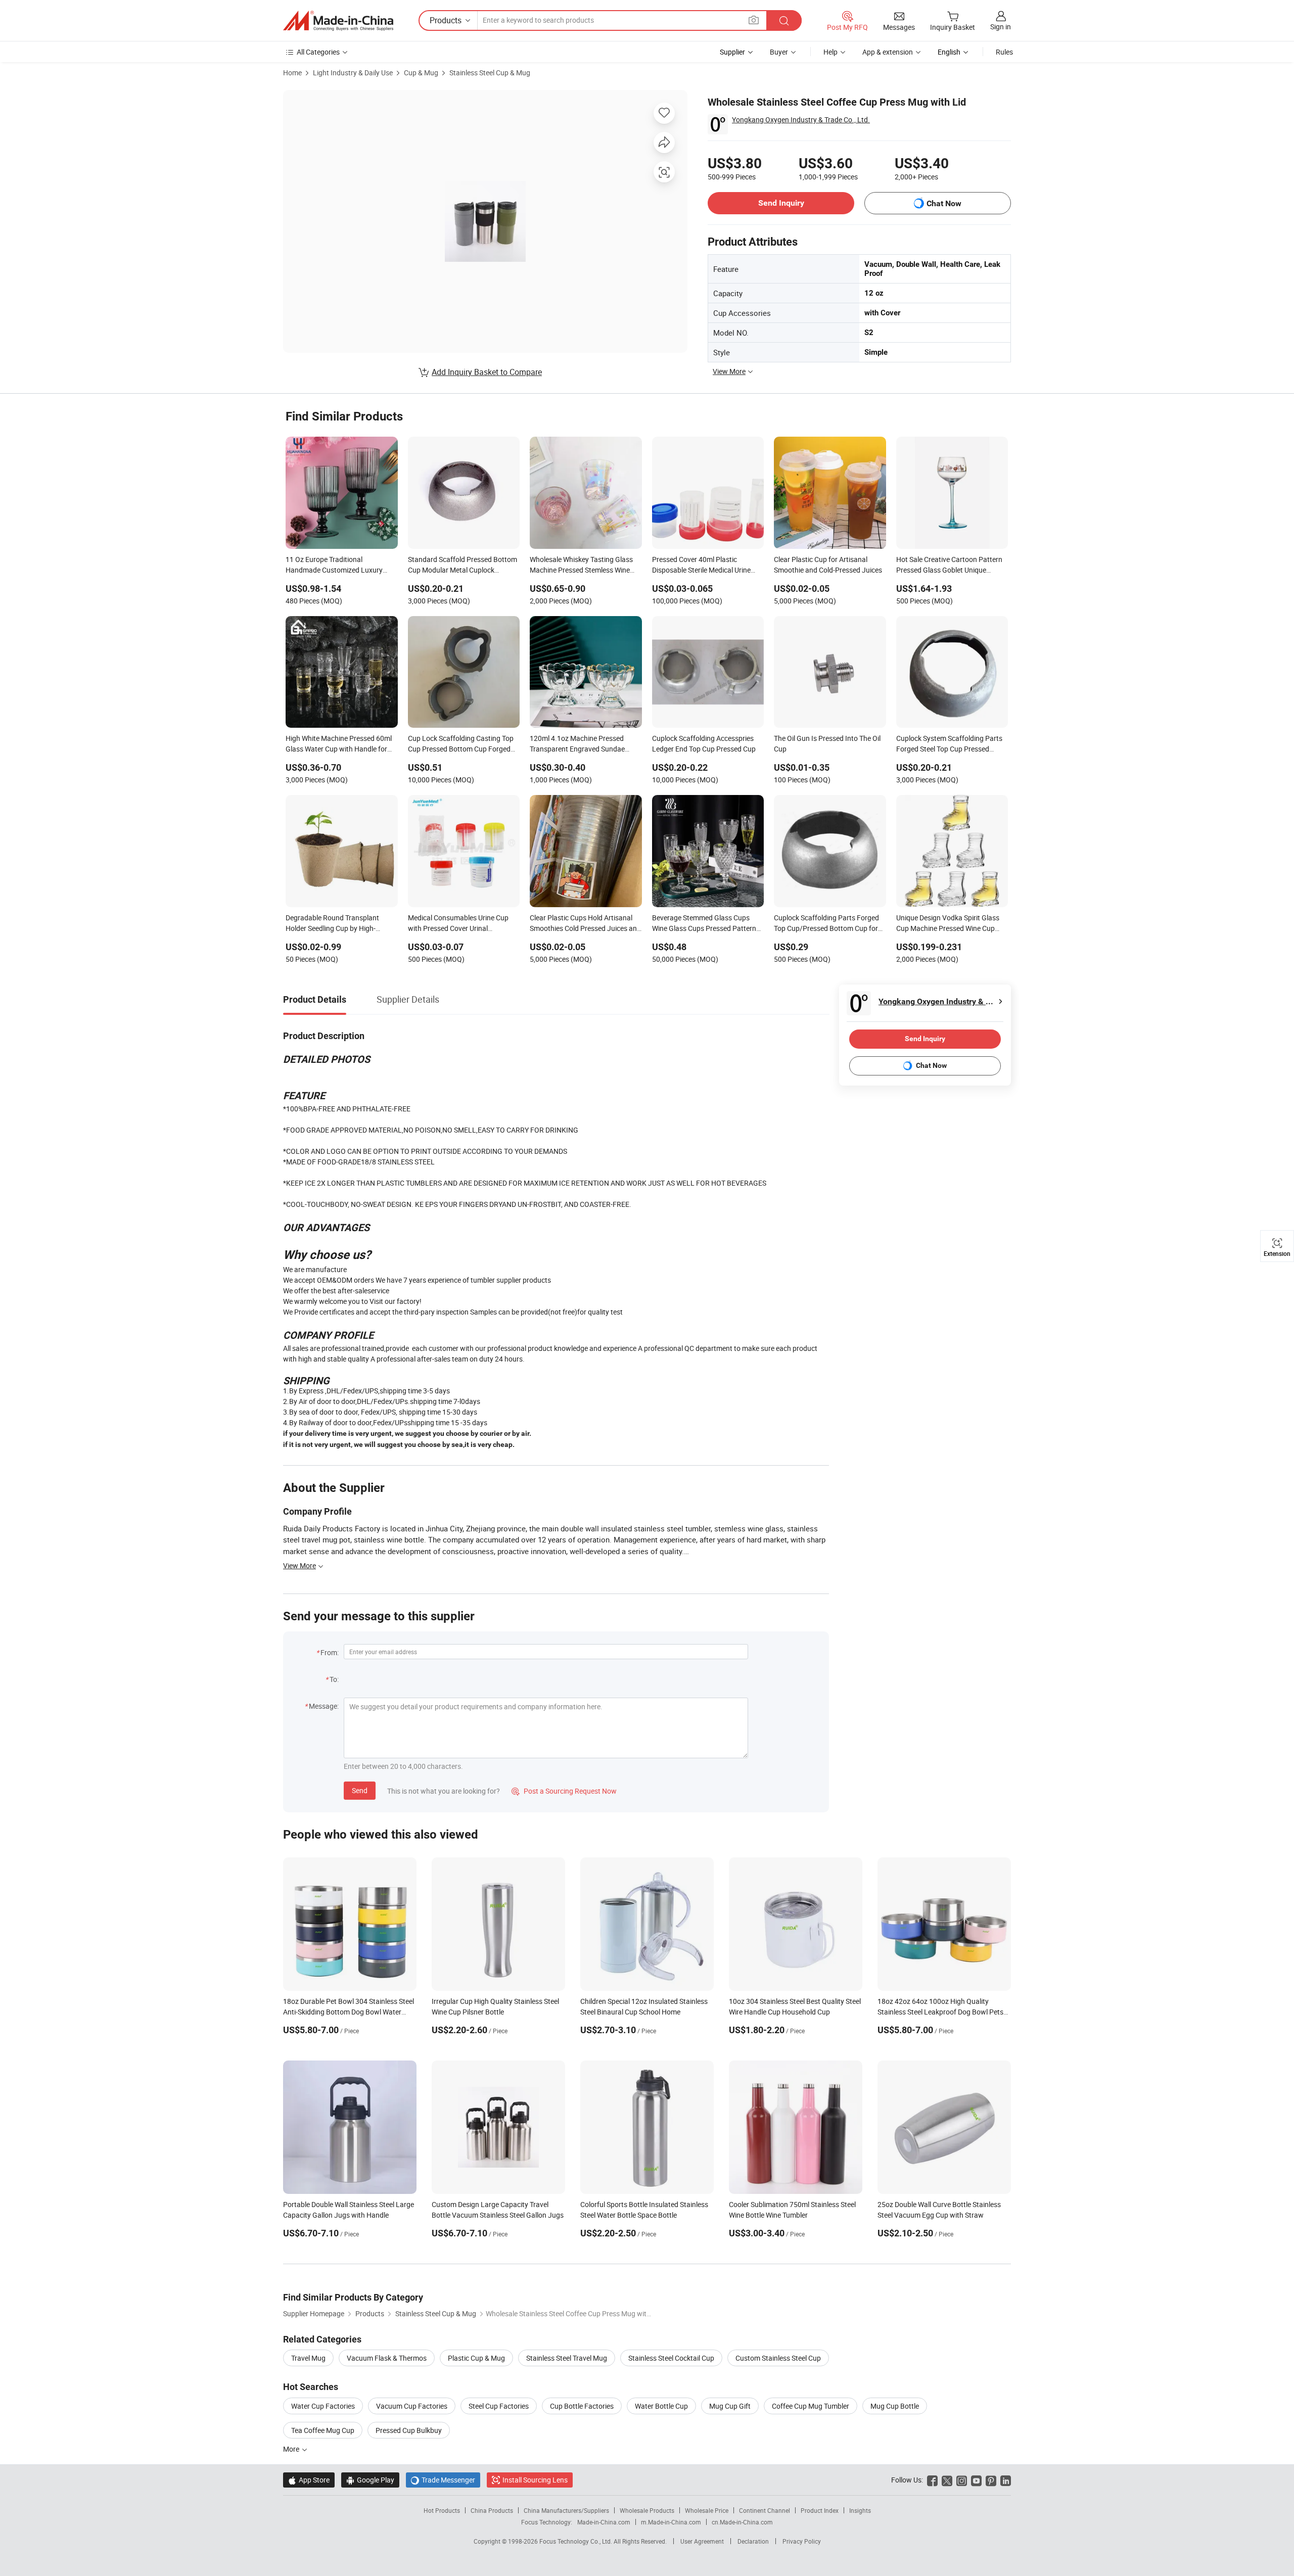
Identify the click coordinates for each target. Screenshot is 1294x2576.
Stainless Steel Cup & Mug (490, 73)
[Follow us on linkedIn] (1006, 2480)
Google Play (370, 2480)
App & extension (888, 52)
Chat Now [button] (944, 203)
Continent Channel (765, 2510)
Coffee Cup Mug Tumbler (811, 2406)
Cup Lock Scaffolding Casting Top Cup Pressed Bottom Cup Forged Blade (461, 744)
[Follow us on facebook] (932, 2480)
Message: (324, 1706)
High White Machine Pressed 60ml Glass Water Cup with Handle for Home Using (339, 744)
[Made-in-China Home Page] (338, 21)
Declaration (753, 2541)
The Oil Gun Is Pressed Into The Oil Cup (827, 743)
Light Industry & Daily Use (353, 73)
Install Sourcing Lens (535, 2480)
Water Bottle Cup (661, 2406)
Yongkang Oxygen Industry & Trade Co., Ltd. (801, 120)
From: (330, 1652)
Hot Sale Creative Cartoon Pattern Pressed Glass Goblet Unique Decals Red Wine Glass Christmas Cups (949, 566)
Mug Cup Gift (730, 2406)
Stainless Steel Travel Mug (567, 2358)
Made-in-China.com (604, 2522)
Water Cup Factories (323, 2406)
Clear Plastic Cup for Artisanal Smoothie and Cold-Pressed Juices (828, 565)
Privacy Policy (802, 2541)
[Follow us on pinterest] (991, 2480)
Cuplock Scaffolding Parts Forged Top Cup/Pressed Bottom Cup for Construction (826, 924)
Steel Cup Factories (499, 2406)
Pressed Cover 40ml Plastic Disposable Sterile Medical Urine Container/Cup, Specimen (701, 566)
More (292, 2449)
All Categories (318, 52)
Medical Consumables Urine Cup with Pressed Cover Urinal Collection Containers (458, 924)
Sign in (1001, 27)
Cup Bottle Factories (582, 2406)
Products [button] (446, 20)
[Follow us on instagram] (962, 2480)
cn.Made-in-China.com (742, 2522)
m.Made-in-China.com (671, 2522)
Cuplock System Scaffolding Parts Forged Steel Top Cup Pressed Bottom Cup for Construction (949, 744)
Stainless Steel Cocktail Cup (671, 2358)
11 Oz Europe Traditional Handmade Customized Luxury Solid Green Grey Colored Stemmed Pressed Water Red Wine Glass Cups (340, 566)
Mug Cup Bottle (895, 2406)
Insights (860, 2510)
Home (292, 73)
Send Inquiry (781, 203)
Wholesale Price (707, 2510)
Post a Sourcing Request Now (564, 1791)
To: (334, 1679)
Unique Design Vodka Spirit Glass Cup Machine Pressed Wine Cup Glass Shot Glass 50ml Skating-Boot (948, 924)
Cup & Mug (421, 73)
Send (360, 1790)
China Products (492, 2510)
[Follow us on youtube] (976, 2480)
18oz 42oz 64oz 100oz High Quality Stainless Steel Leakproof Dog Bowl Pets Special (940, 2012)
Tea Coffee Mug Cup (323, 2430)
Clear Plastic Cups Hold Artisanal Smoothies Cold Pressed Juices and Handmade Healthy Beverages (585, 924)
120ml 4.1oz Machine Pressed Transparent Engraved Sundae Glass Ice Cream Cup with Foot (578, 744)
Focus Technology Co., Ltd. (576, 2541)
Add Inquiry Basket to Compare (487, 372)
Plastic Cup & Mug (476, 2358)
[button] (754, 20)
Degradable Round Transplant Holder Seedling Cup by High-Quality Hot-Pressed (332, 924)
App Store (309, 2480)
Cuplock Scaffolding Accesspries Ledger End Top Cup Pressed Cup (704, 743)
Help (830, 52)
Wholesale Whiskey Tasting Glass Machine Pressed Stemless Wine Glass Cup (581, 566)
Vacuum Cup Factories (412, 2406)
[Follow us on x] (947, 2480)
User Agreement (702, 2541)
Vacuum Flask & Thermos (387, 2358)
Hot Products (442, 2510)
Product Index (820, 2510)
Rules (1004, 52)
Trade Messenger (443, 2480)
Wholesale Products (647, 2510)
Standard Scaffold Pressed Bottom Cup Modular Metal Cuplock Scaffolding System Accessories (463, 566)
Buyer (779, 52)
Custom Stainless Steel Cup (778, 2358)
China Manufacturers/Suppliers (566, 2510)
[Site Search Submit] (784, 20)
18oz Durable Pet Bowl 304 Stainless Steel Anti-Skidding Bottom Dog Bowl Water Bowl (349, 2012)
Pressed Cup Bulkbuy (409, 2430)
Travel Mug (308, 2358)
